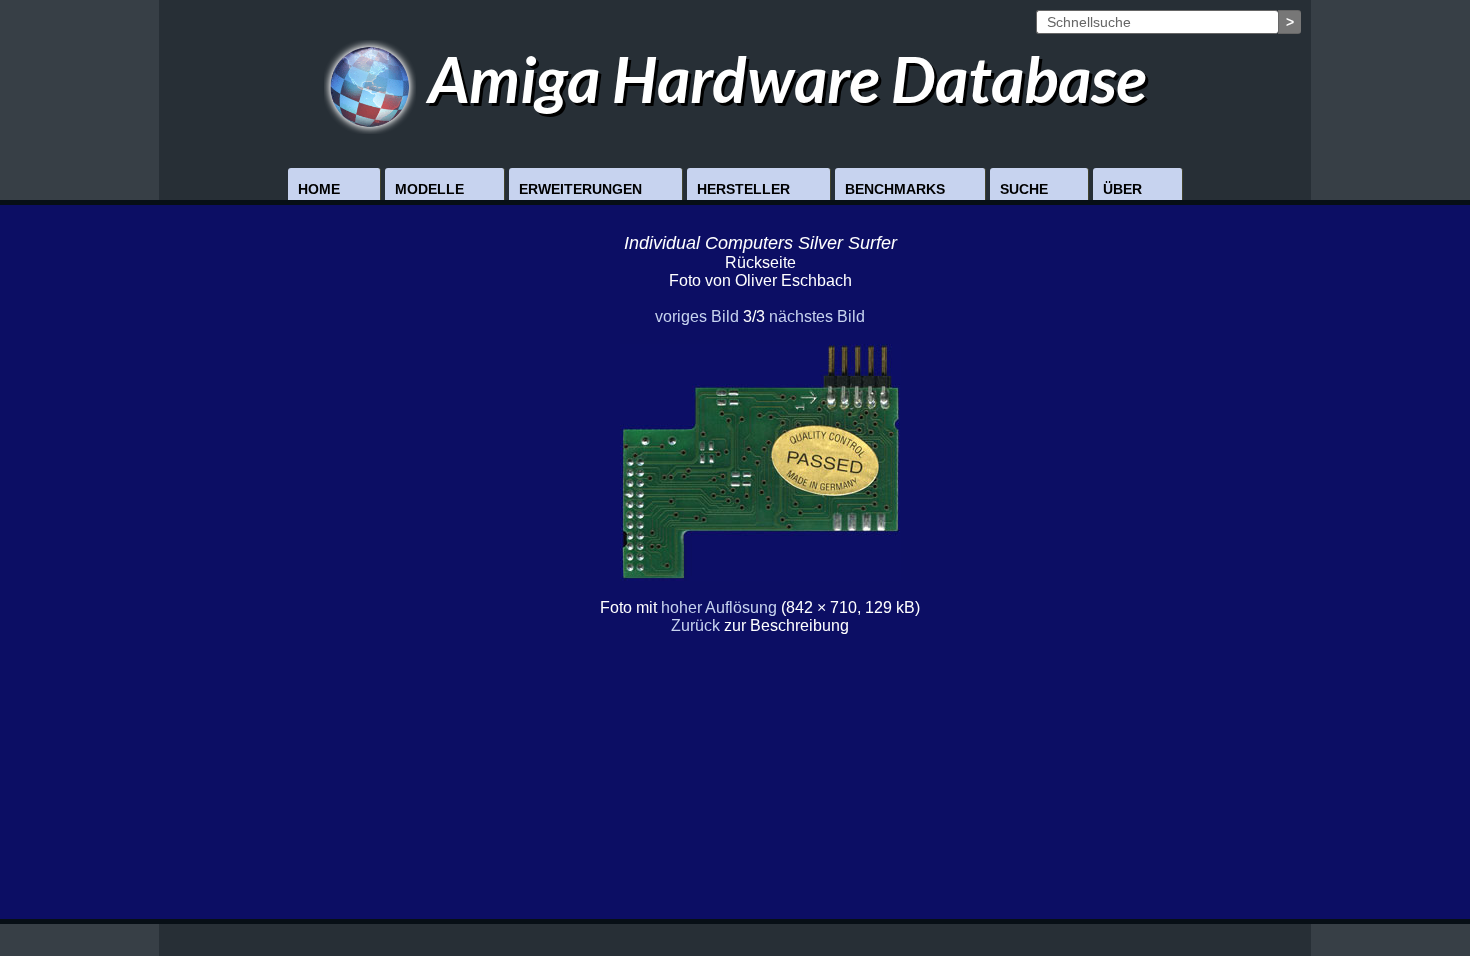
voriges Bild (697, 316)
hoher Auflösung (719, 607)
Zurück (695, 625)
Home (319, 189)
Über (1122, 189)
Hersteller (743, 189)
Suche (1024, 189)
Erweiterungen (580, 189)
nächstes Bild (817, 316)
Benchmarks (895, 189)
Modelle (429, 189)
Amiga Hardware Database (781, 78)
